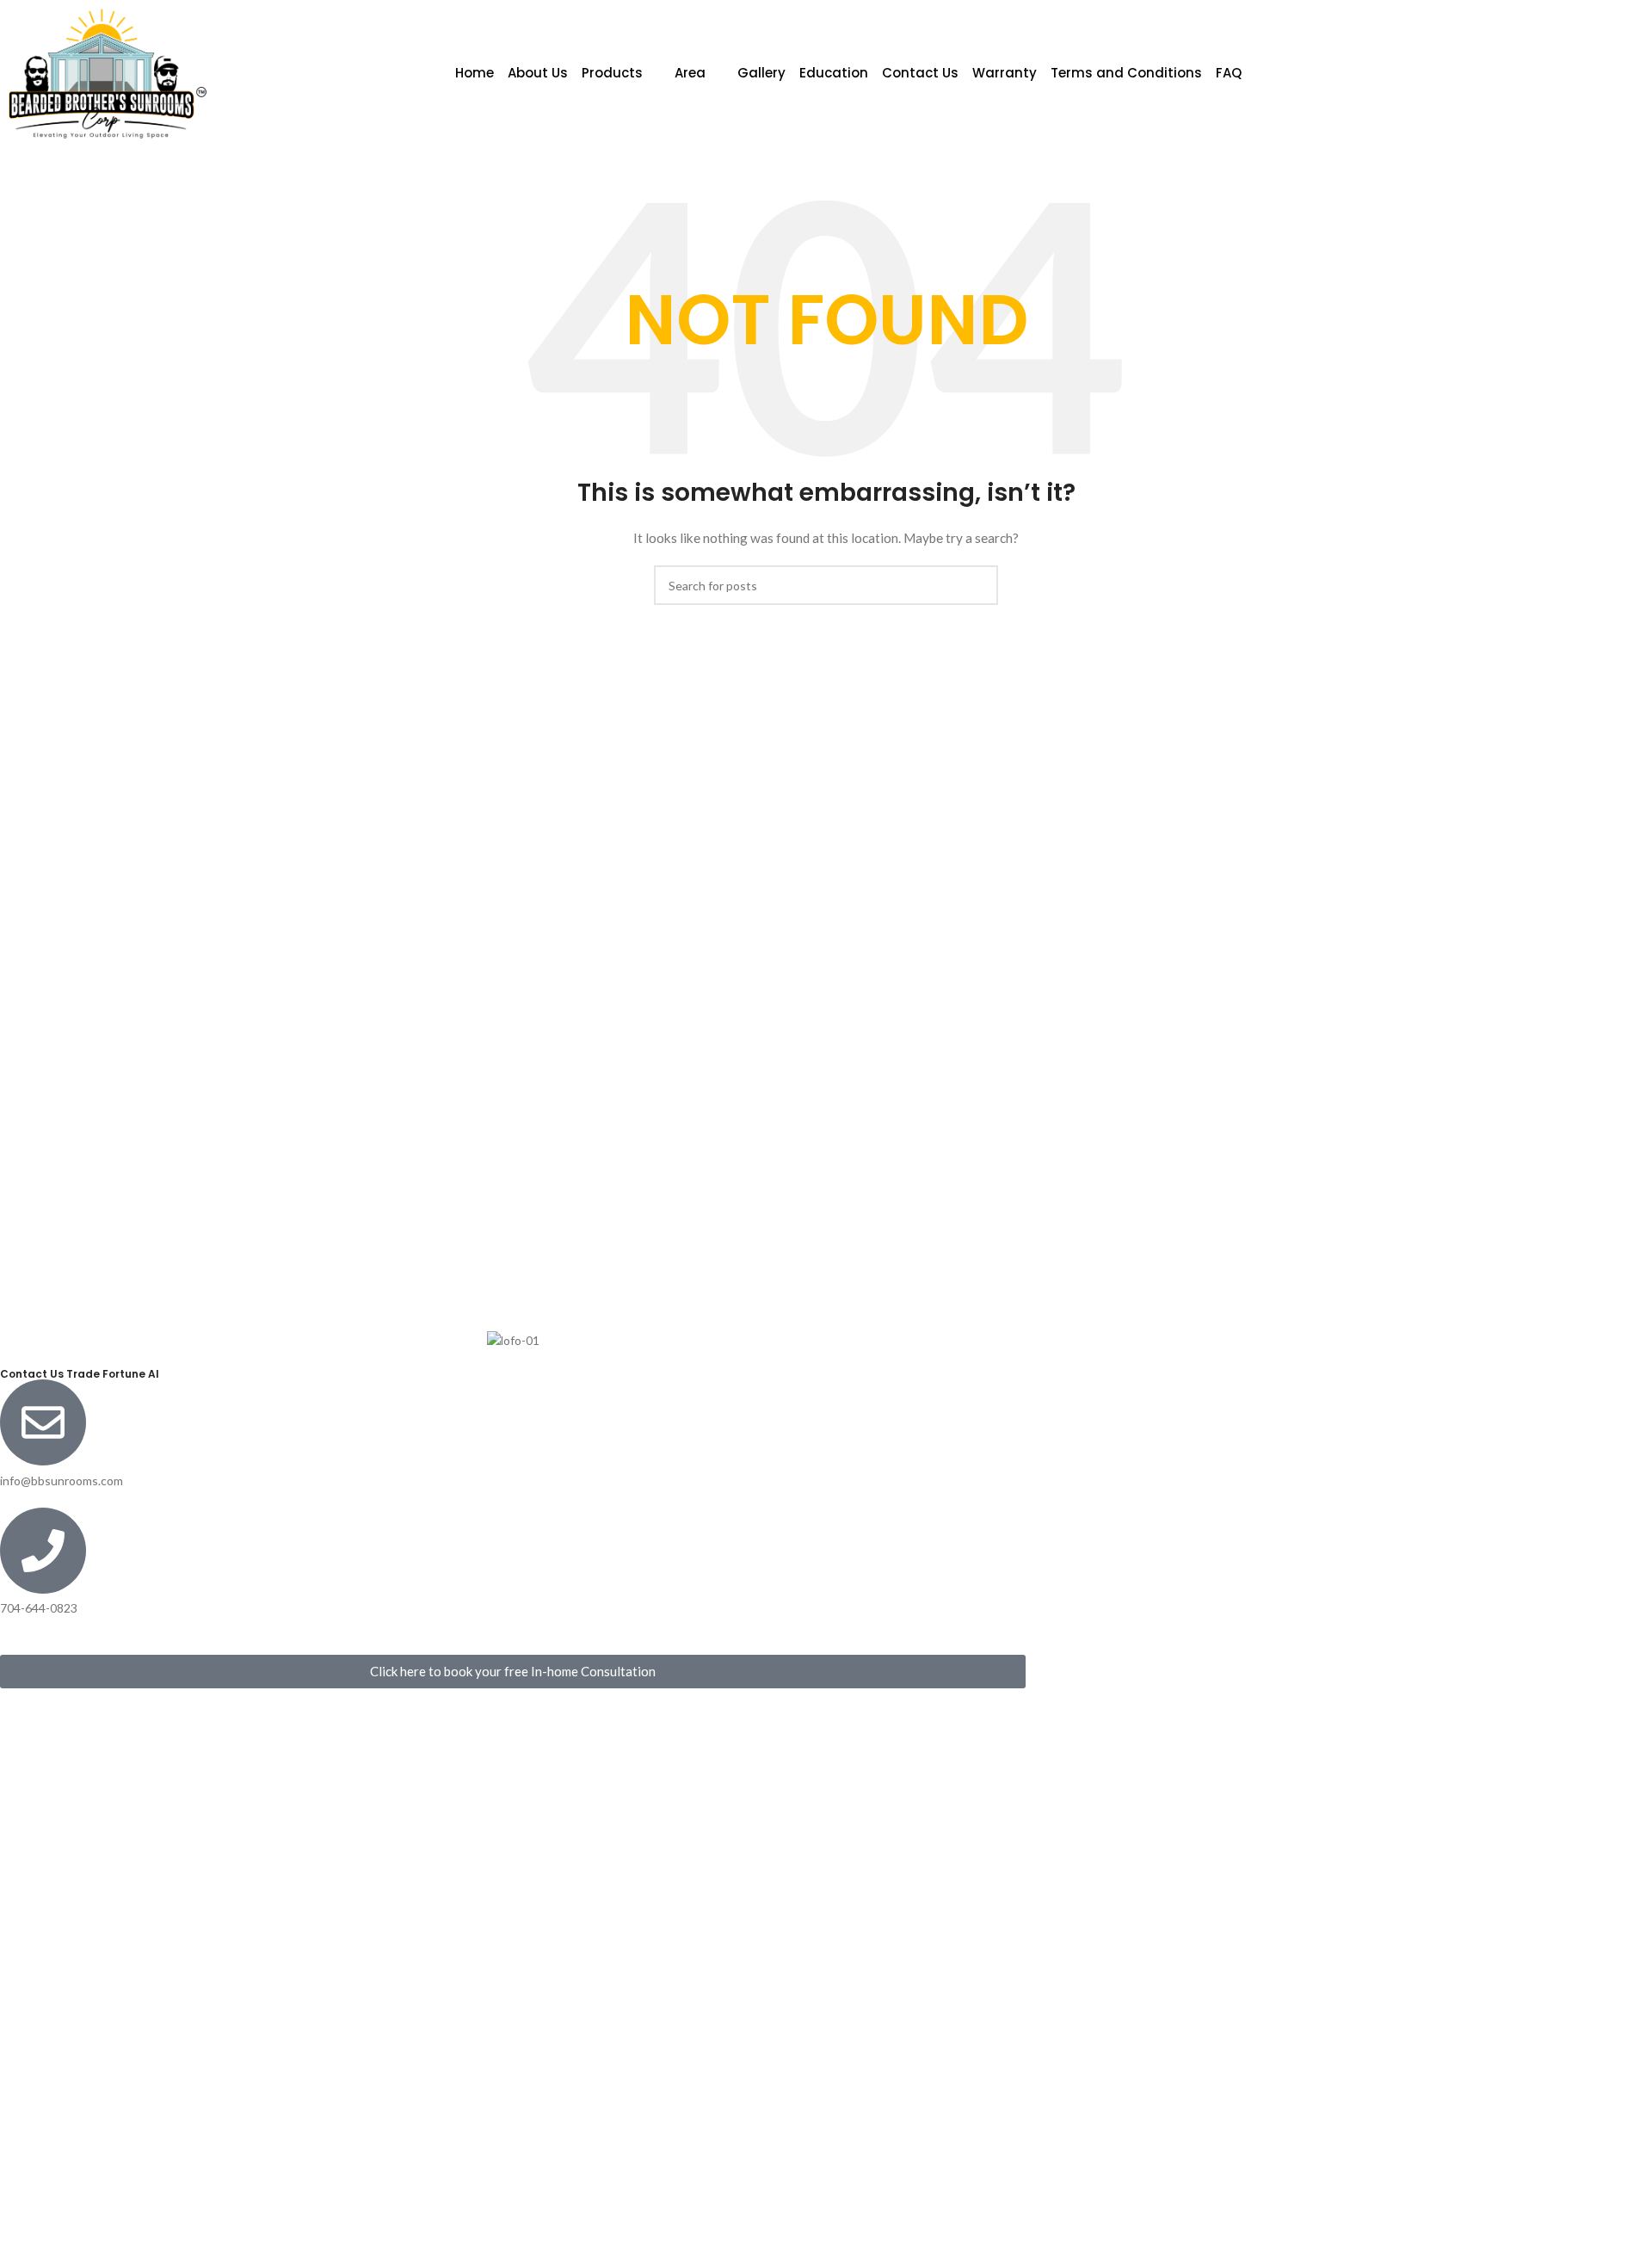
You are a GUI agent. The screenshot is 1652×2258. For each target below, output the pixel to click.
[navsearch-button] (1512, 73)
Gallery (761, 73)
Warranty (1005, 73)
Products (612, 73)
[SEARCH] (978, 585)
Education (834, 73)
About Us (538, 73)
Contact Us (920, 73)
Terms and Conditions (1126, 73)
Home (475, 73)
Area (690, 73)
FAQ (1229, 73)
